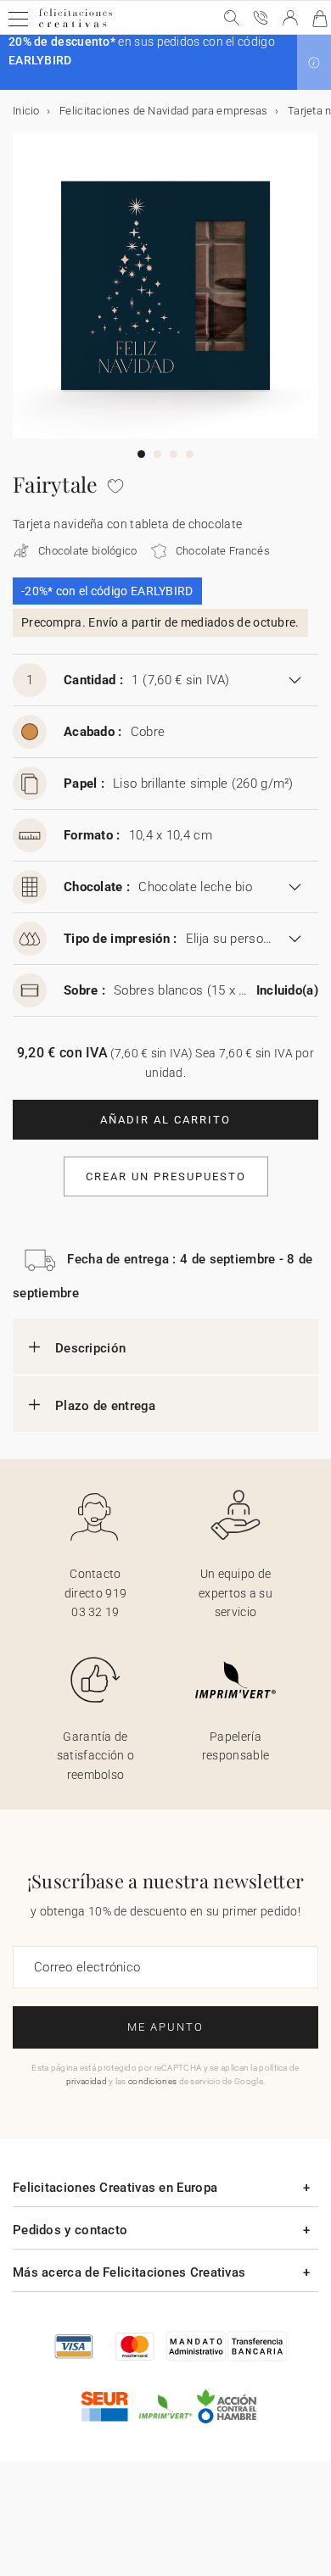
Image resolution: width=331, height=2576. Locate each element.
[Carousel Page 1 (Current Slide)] (141, 454)
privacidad (87, 2081)
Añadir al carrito (165, 1120)
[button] (314, 63)
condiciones (152, 2081)
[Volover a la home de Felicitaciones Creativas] (76, 27)
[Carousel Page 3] (174, 454)
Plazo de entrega (106, 1406)
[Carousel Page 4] (190, 454)
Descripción (90, 1348)
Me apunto (165, 2027)
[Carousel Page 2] (157, 454)
